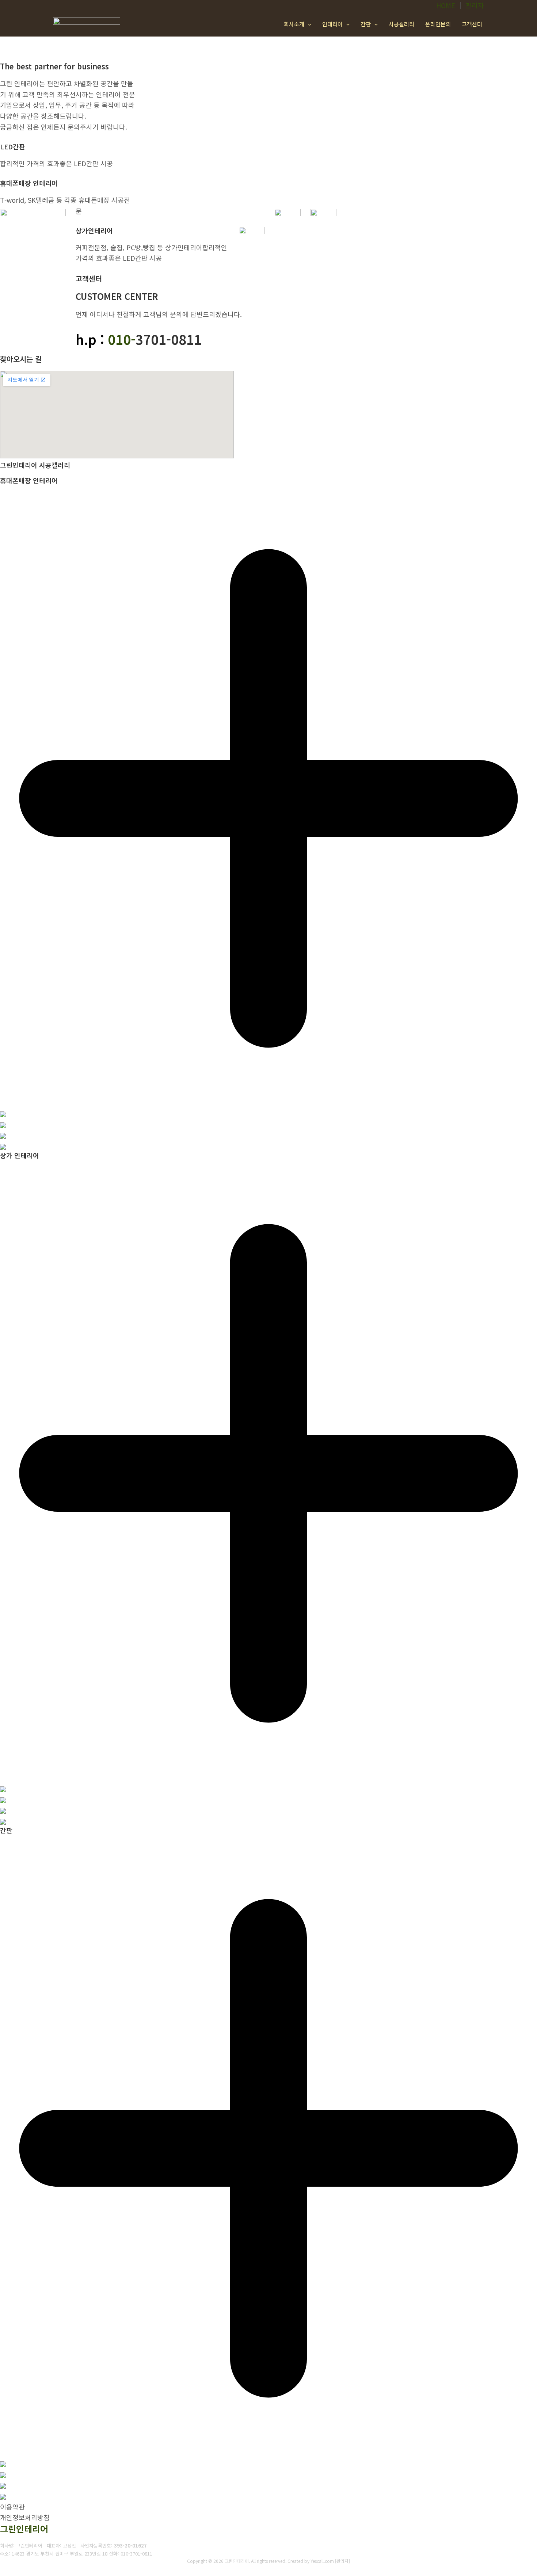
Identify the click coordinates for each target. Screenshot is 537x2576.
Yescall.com (322, 2561)
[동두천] (3, 2485)
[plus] (268, 1102)
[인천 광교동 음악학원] (3, 1810)
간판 (366, 24)
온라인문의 (438, 24)
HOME (446, 5)
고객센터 (472, 24)
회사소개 (294, 24)
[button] (308, 24)
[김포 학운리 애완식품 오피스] (3, 1821)
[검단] (3, 2463)
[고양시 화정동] (3, 1146)
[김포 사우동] (3, 1135)
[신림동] (3, 2474)
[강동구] (3, 1124)
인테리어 (332, 24)
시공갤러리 (401, 24)
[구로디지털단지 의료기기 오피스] (3, 1799)
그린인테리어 (24, 2529)
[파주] (3, 2496)
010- (122, 339)
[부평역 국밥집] (3, 1788)
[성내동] (3, 1113)
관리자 (475, 5)
